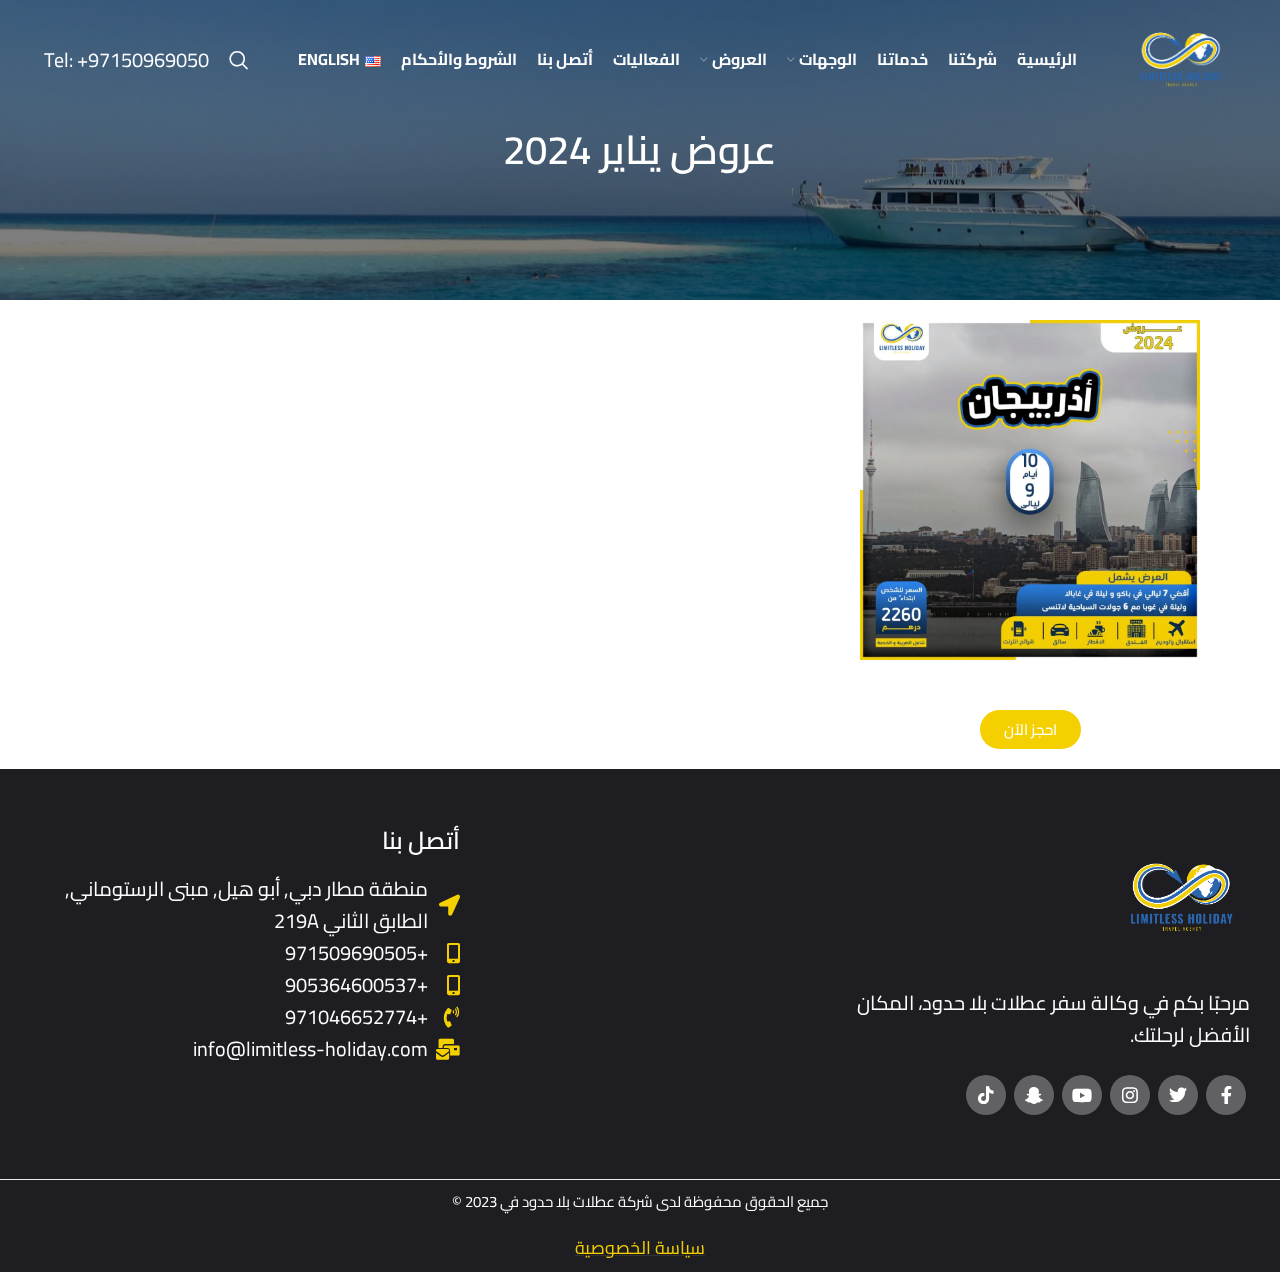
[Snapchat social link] (1034, 1095)
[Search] (239, 60)
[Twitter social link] (1178, 1095)
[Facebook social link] (1226, 1095)
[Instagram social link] (1130, 1095)
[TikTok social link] (986, 1095)
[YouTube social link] (1082, 1095)
